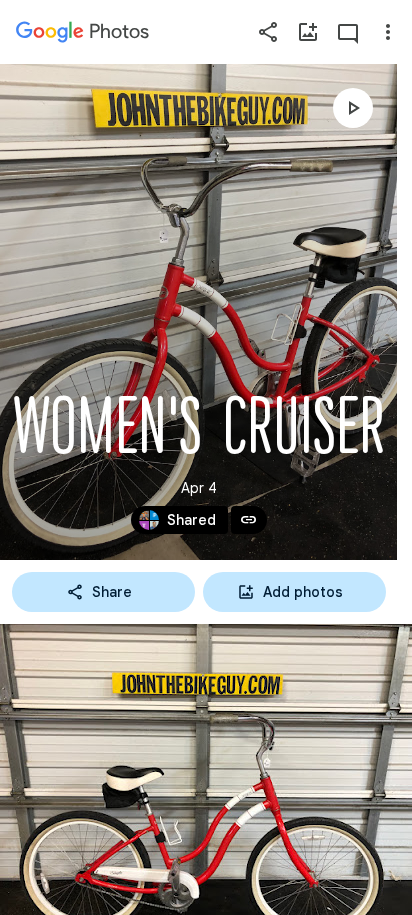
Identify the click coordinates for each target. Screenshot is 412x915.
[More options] (388, 32)
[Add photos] (308, 32)
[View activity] (348, 32)
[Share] (268, 32)
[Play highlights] (353, 108)
